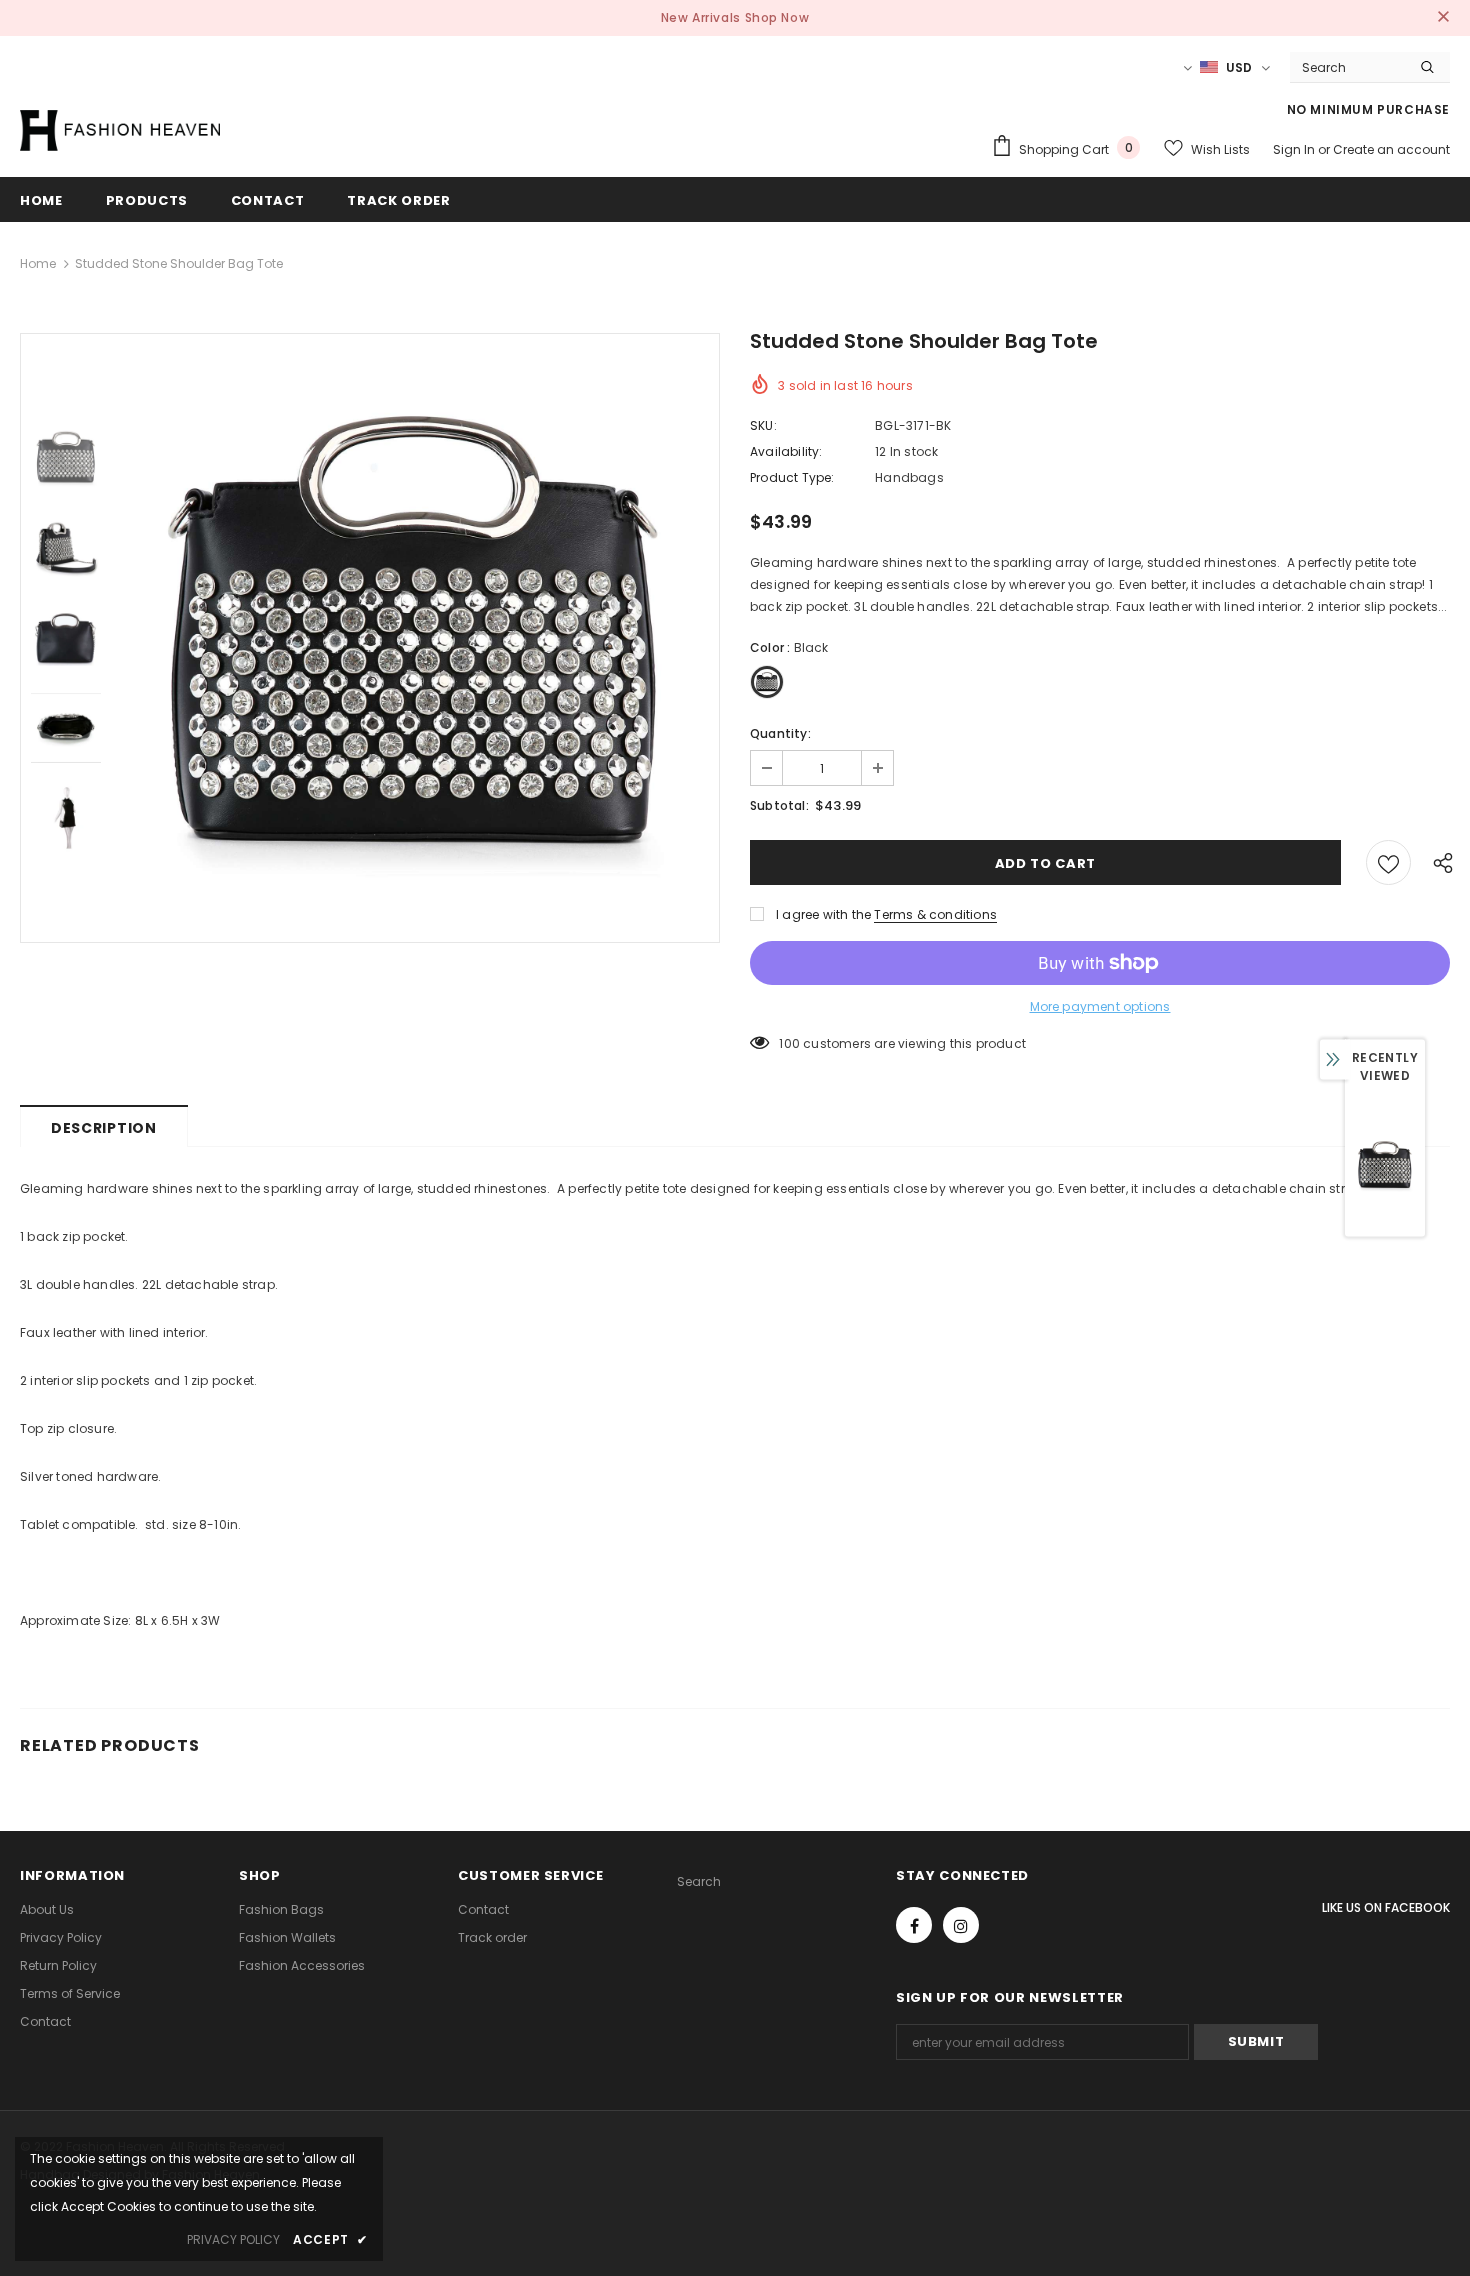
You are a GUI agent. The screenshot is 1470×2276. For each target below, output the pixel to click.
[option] (415, 638)
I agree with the (823, 914)
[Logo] (120, 130)
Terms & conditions (935, 914)
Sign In (1295, 149)
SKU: (763, 425)
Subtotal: (779, 805)
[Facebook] (914, 1925)
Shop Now (777, 17)
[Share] (1438, 862)
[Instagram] (961, 1925)
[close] (1443, 18)
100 (789, 1043)
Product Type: (792, 477)
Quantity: (780, 733)
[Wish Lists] (1388, 862)
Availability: (786, 451)
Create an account (1391, 149)
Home (38, 263)
